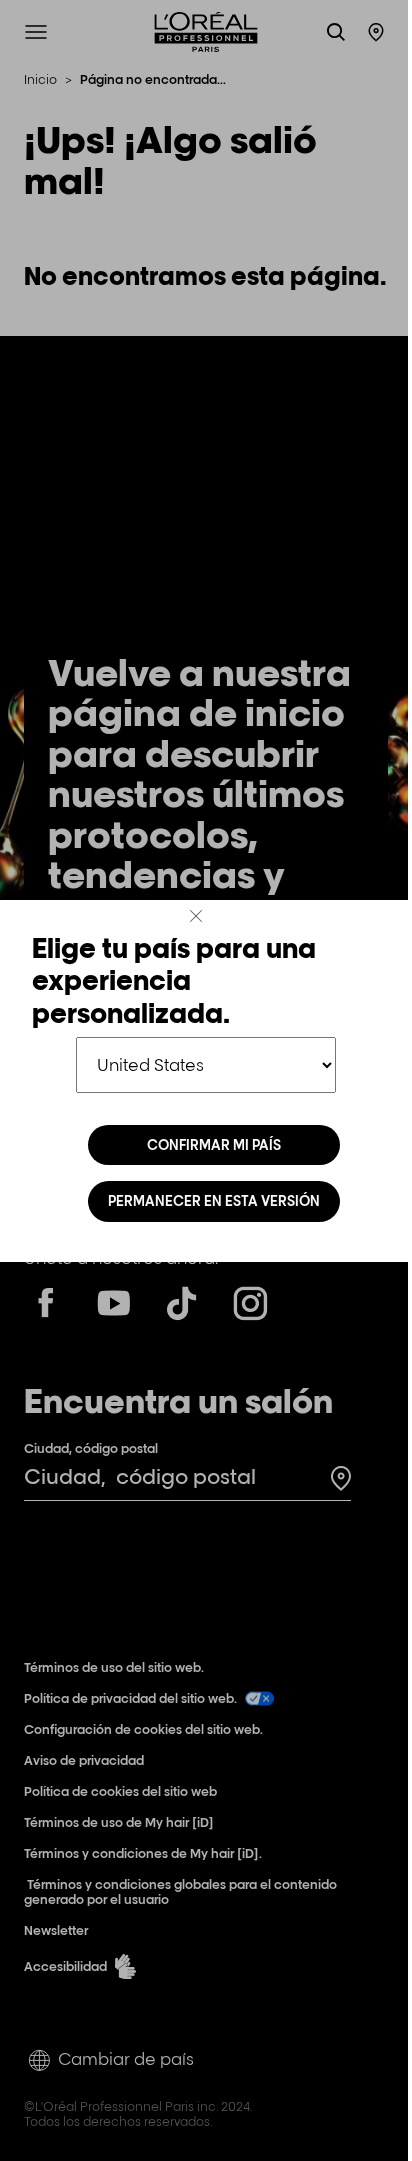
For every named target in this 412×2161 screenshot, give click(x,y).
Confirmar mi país (214, 1145)
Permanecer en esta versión (214, 1201)
